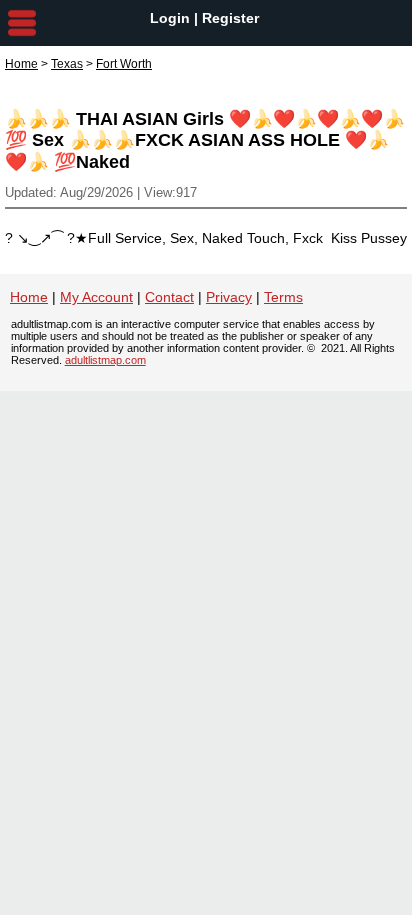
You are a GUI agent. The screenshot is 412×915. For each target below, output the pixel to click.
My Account (96, 297)
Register (230, 18)
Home (21, 64)
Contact (169, 297)
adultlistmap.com (105, 360)
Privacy (229, 297)
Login (170, 18)
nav (22, 23)
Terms (283, 297)
